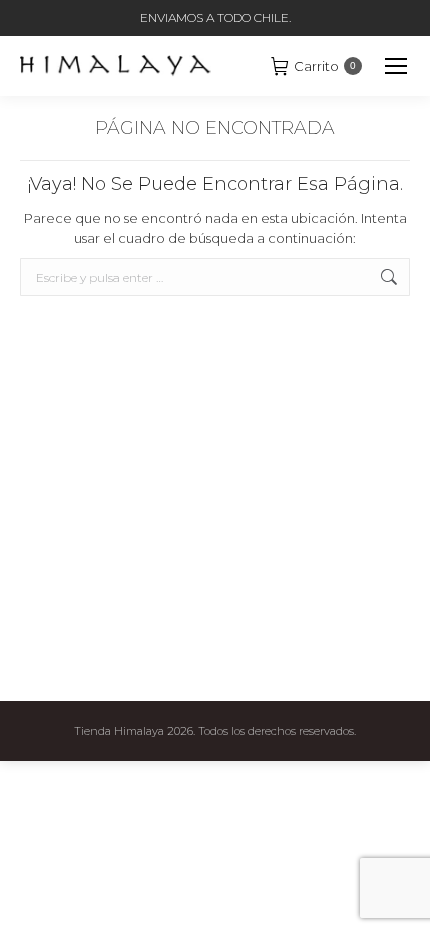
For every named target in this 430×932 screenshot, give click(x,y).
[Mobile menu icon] (396, 66)
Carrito (325, 66)
